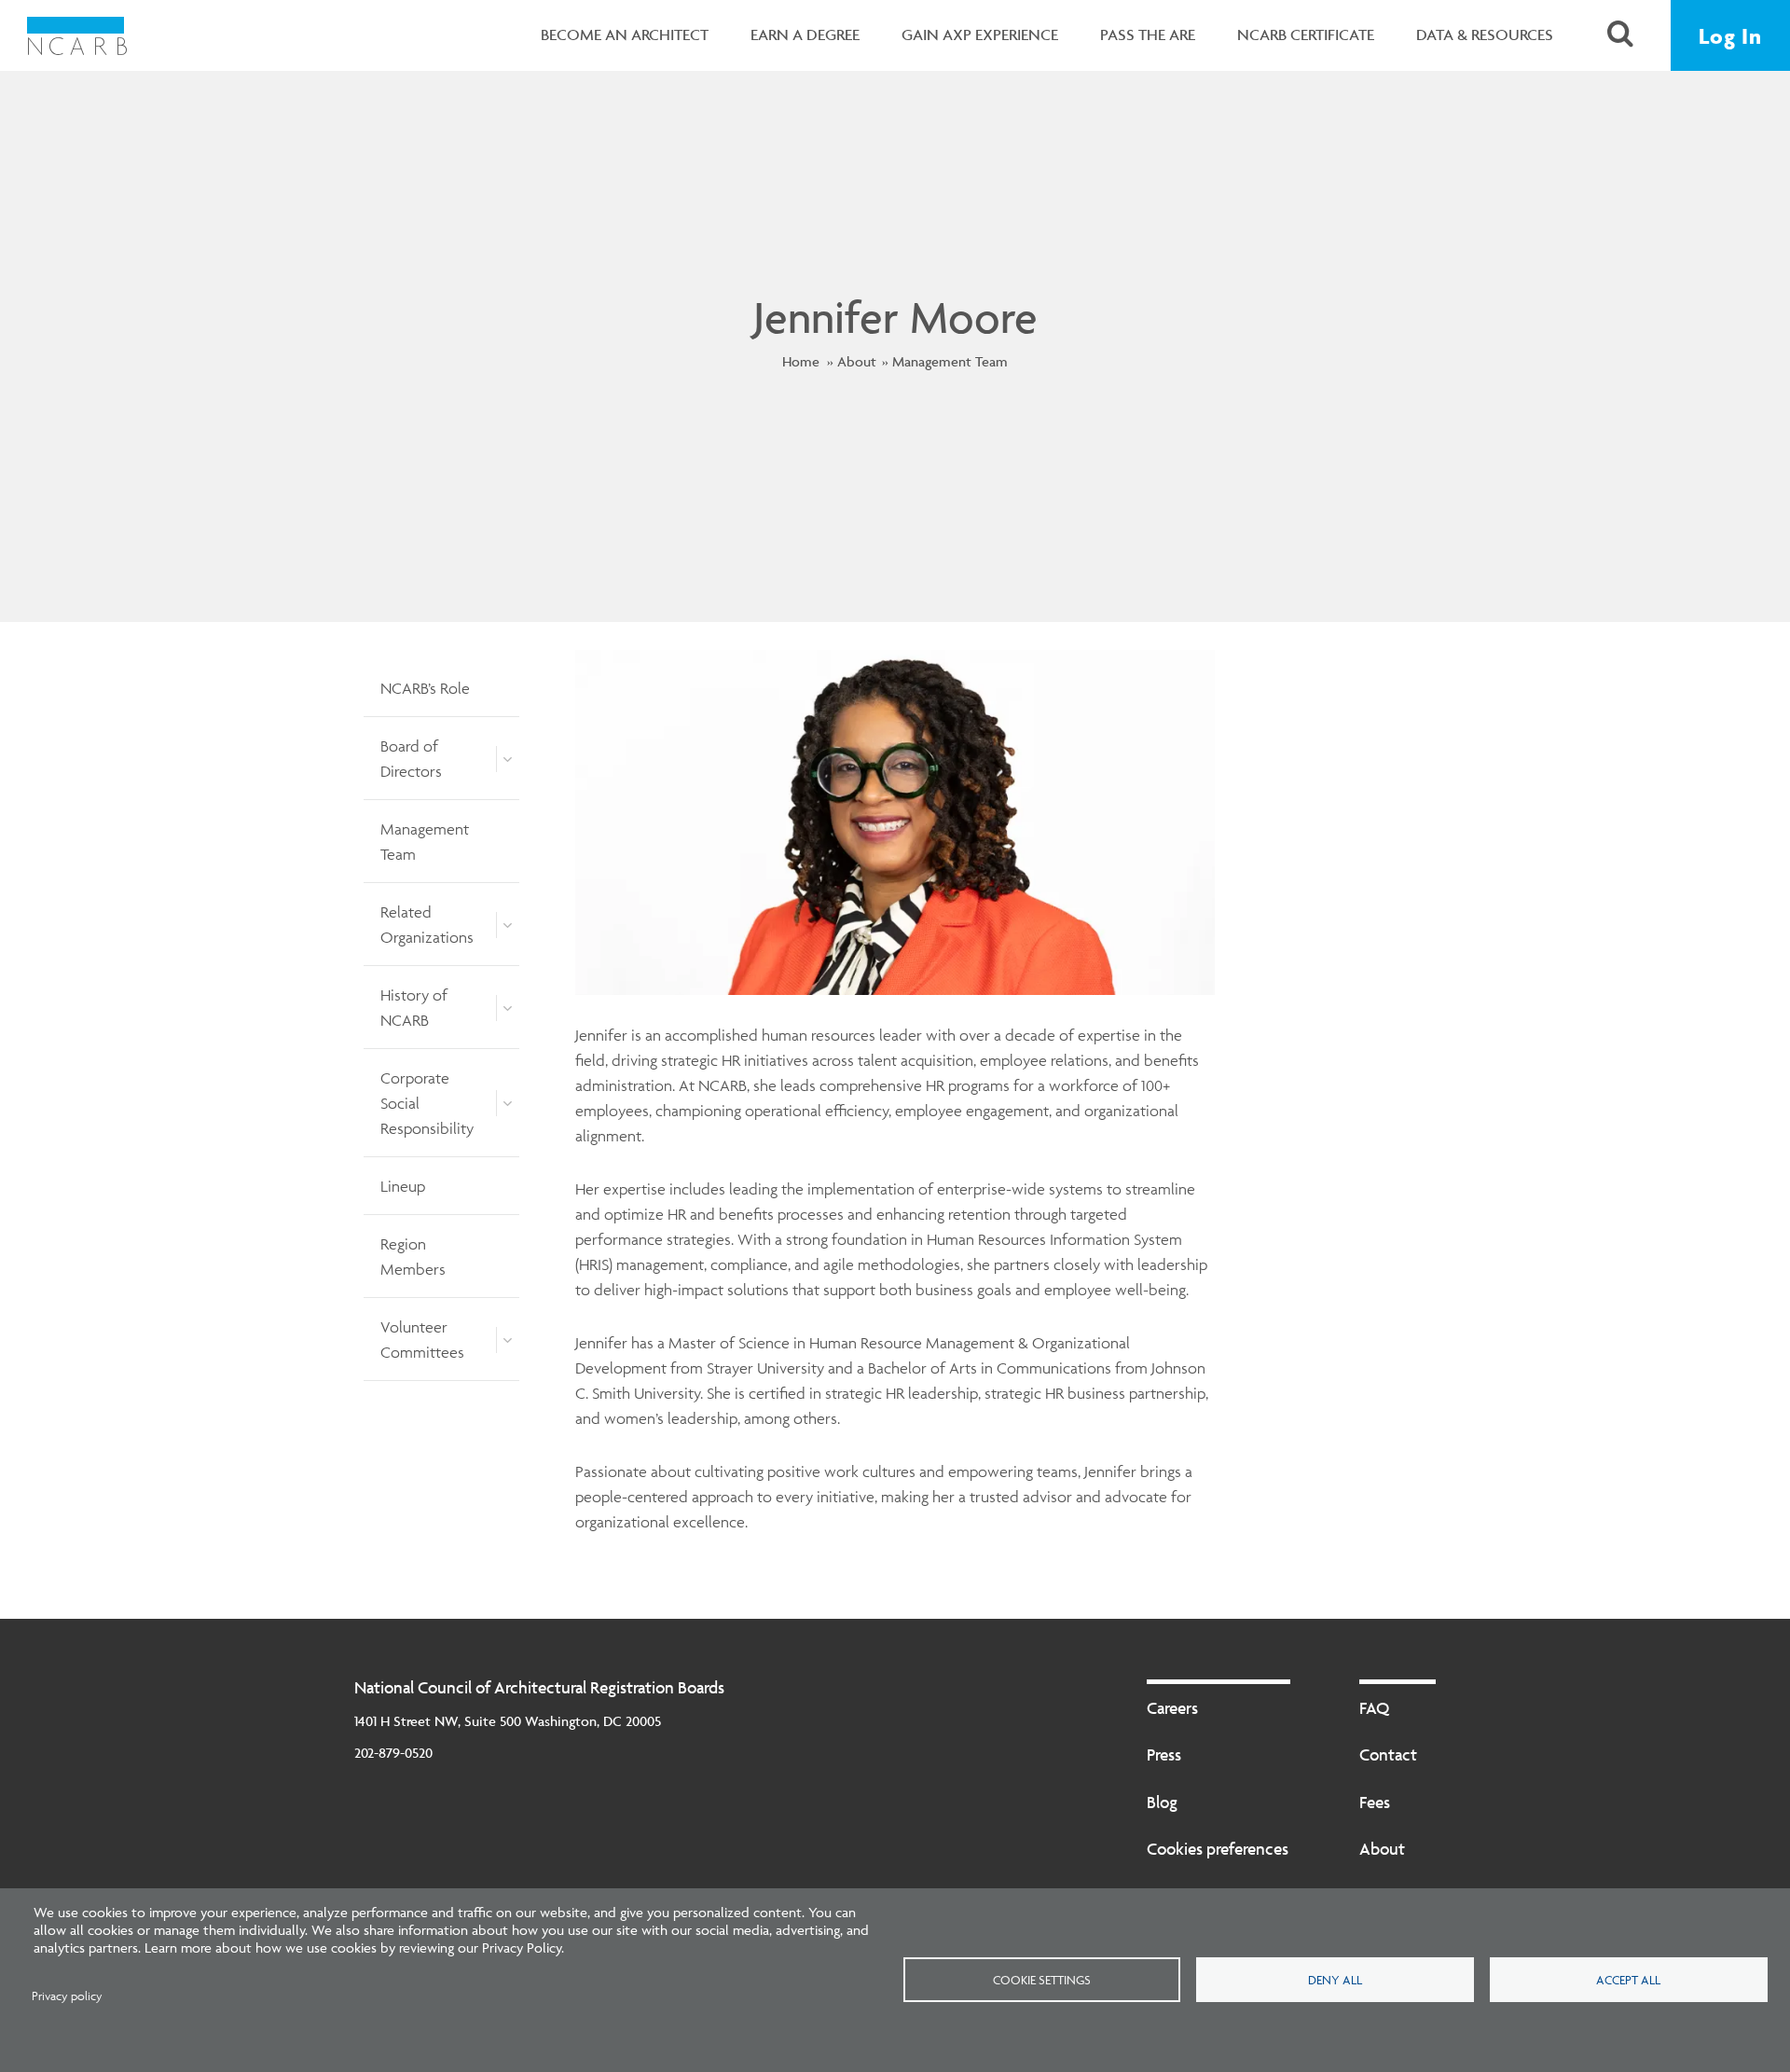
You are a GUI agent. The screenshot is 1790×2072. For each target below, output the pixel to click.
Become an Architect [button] (625, 35)
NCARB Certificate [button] (1306, 35)
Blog (1162, 1802)
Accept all (1628, 1980)
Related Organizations (427, 925)
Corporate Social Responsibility (427, 1103)
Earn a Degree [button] (805, 35)
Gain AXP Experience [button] (980, 35)
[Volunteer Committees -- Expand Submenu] (507, 1340)
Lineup (403, 1186)
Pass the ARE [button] (1148, 35)
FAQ (1374, 1708)
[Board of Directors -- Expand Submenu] (507, 759)
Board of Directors (411, 759)
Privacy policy (67, 1996)
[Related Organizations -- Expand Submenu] (507, 925)
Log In (1730, 36)
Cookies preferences (1218, 1849)
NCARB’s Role (425, 688)
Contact (1388, 1754)
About (857, 361)
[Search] (1620, 36)
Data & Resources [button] (1485, 35)
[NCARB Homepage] (77, 35)
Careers (1172, 1708)
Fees (1375, 1802)
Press (1164, 1754)
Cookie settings (1042, 1980)
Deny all (1335, 1980)
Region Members (413, 1257)
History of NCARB (414, 1008)
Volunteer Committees (422, 1340)
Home (801, 361)
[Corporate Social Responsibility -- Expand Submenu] (507, 1103)
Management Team (950, 361)
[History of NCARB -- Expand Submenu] (507, 1008)
